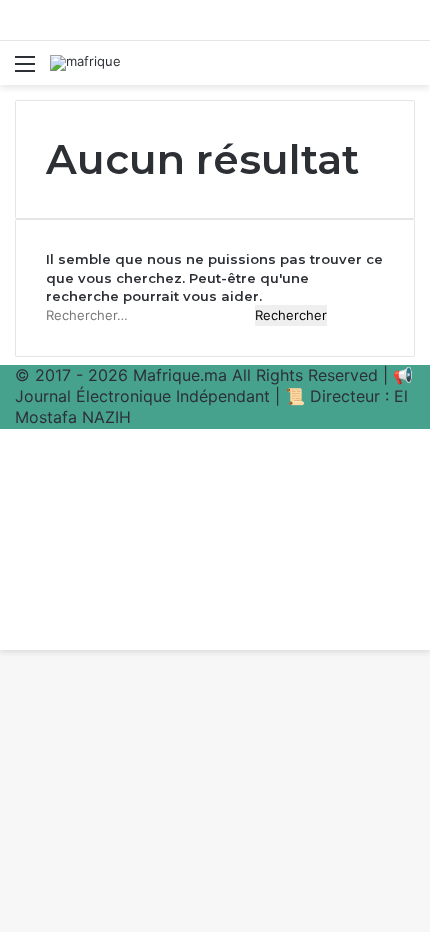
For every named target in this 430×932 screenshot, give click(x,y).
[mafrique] (85, 63)
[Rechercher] (405, 70)
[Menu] (25, 70)
